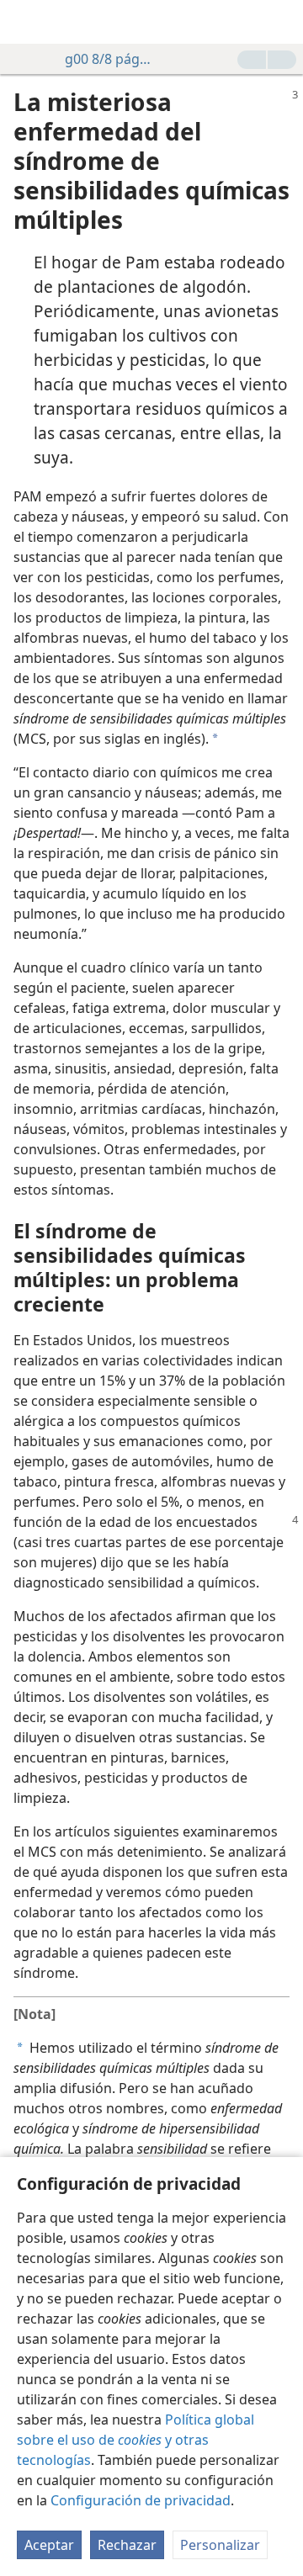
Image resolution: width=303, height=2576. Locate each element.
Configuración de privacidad (141, 2500)
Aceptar (49, 2545)
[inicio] (25, 22)
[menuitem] (25, 22)
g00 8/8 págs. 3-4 (110, 59)
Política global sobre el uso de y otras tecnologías (136, 2440)
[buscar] (282, 22)
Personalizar (220, 2545)
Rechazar (127, 2545)
